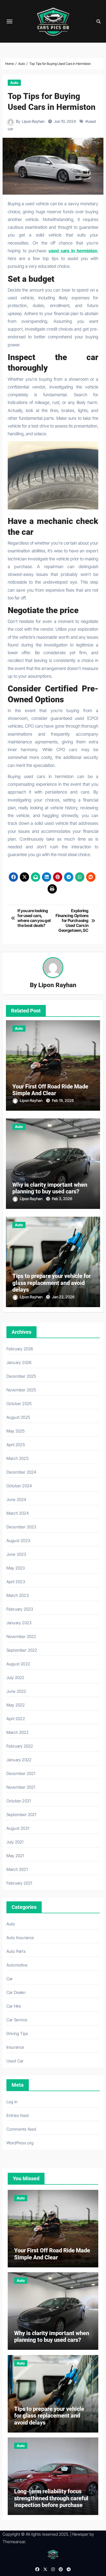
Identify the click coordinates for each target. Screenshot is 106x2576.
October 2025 (19, 1404)
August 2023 (18, 1541)
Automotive (17, 1965)
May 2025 (16, 1431)
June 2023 (16, 1554)
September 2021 (21, 1815)
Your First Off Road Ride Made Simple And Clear (50, 1090)
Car (10, 1979)
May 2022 (16, 1705)
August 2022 (18, 1664)
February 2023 (20, 1609)
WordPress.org (20, 2143)
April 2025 (16, 1445)
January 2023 (19, 1623)
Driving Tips (17, 2033)
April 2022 (16, 1719)
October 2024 (19, 1486)
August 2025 (18, 1417)
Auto (14, 83)
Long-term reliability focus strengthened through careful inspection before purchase (51, 2498)
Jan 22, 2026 (63, 1297)
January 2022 (19, 1760)
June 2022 (16, 1691)
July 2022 (15, 1678)
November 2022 (21, 1636)
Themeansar (14, 2542)
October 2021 (19, 1801)
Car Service (17, 2020)
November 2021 (21, 1787)
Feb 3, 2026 (62, 1199)
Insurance (15, 2047)
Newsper (80, 2534)
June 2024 (16, 1499)
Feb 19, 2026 (63, 1100)
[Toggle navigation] (10, 21)
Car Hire (14, 2006)
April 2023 (16, 1582)
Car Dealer (16, 1992)
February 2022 (20, 1746)
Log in (12, 2102)
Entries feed (17, 2115)
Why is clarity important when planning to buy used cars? (50, 1188)
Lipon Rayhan (33, 121)
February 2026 (20, 1349)
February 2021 (19, 1883)
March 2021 (17, 1869)
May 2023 (16, 1568)
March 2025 (17, 1458)
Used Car (15, 2061)
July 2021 (15, 1842)
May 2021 (15, 1856)
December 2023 (21, 1527)
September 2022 (22, 1650)
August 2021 (18, 1828)
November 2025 (21, 1390)
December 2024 (21, 1472)
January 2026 (19, 1362)
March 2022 (17, 1732)
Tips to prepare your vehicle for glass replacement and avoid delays (52, 1283)
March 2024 (18, 1513)
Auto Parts (16, 1951)
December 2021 (21, 1773)
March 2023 (17, 1595)
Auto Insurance (20, 1938)
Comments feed (21, 2129)
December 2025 (21, 1376)
